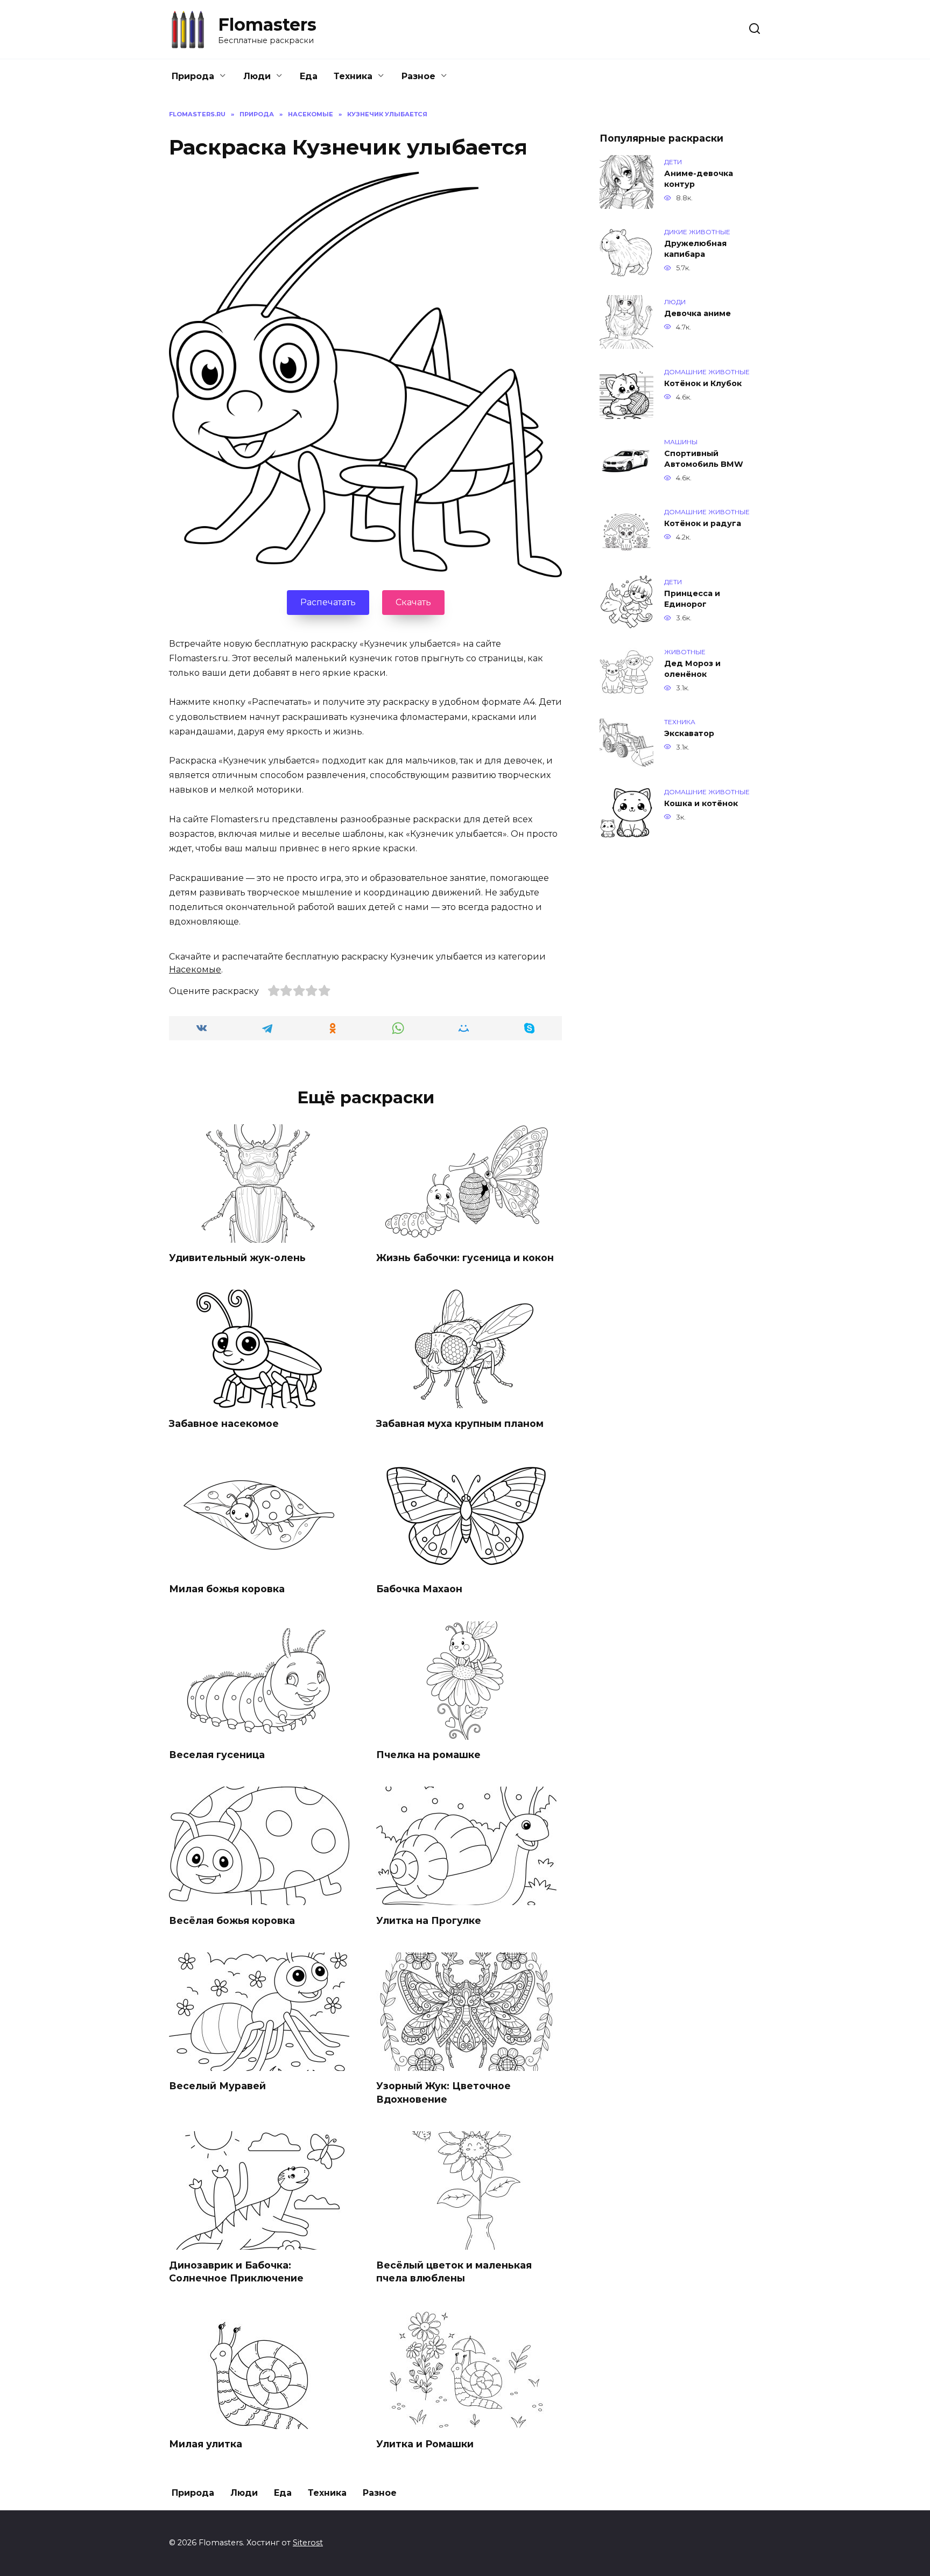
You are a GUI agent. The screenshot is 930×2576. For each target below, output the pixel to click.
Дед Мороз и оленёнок (692, 669)
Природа (193, 76)
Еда (309, 76)
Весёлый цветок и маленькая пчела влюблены (454, 2271)
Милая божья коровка (227, 1589)
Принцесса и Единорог (692, 599)
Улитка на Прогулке (429, 1920)
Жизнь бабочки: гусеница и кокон (465, 1258)
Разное (418, 76)
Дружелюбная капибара (695, 249)
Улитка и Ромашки (425, 2444)
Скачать (413, 602)
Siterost (308, 2543)
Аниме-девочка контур (699, 179)
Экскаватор (689, 733)
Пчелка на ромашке (428, 1755)
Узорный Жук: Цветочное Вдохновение (443, 2092)
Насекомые (195, 969)
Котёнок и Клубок (703, 383)
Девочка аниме (697, 313)
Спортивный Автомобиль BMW (704, 459)
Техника (353, 76)
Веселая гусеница (217, 1755)
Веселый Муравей (217, 2086)
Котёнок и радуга (703, 523)
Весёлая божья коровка (232, 1920)
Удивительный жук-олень (237, 1258)
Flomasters (267, 24)
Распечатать (328, 602)
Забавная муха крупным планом (460, 1423)
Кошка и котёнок (701, 803)
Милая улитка (206, 2444)
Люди (257, 76)
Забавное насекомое (224, 1423)
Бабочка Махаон (419, 1589)
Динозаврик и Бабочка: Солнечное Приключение (236, 2271)
